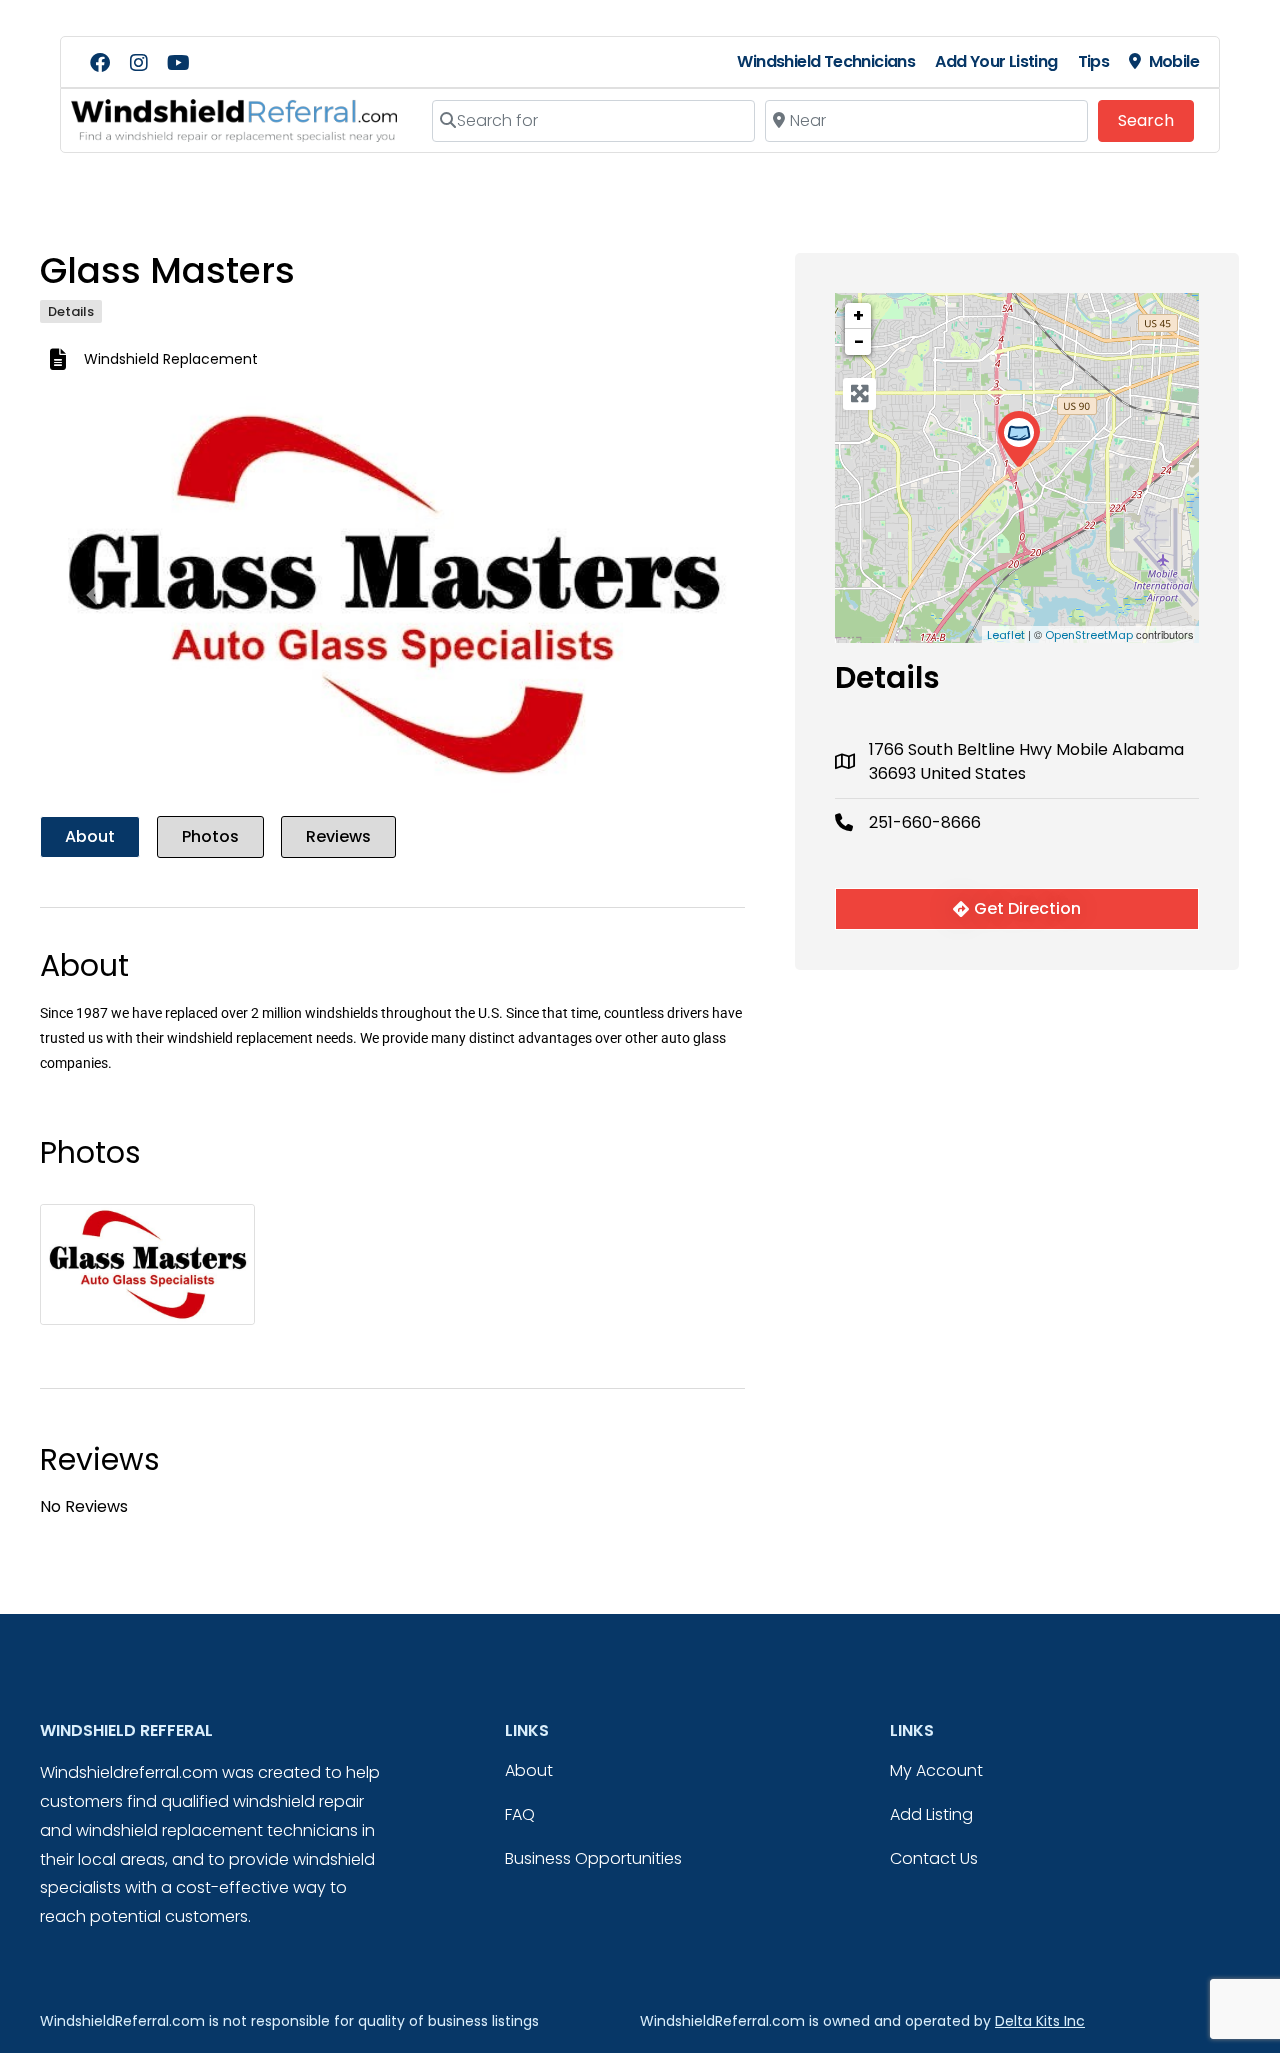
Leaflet (1006, 635)
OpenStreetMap (1089, 635)
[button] (93, 594)
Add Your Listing (996, 61)
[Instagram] (139, 63)
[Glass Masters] (1018, 439)
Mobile (1174, 61)
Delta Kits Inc (1040, 2021)
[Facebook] (100, 63)
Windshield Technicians (826, 61)
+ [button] (858, 315)
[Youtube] (178, 63)
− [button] (859, 341)
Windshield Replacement (171, 359)
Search (1156, 120)
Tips (1094, 61)
